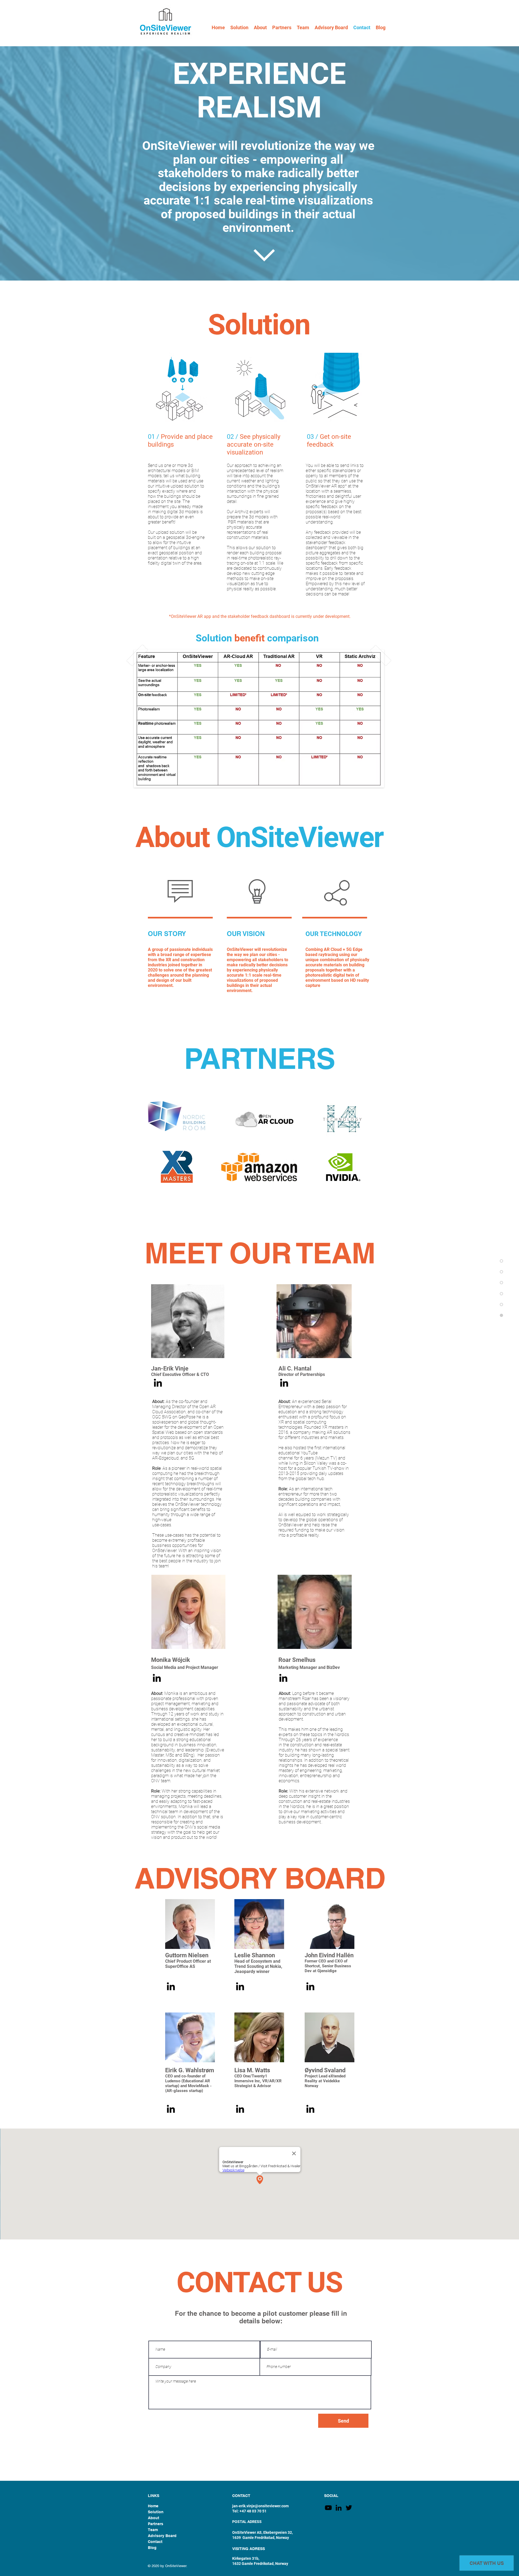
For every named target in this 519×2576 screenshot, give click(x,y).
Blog (152, 2548)
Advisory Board (162, 2536)
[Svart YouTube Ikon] (328, 2508)
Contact (155, 2542)
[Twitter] (349, 2508)
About (154, 2518)
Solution (156, 2512)
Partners (156, 2524)
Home (153, 2506)
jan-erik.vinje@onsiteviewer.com (260, 2506)
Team (153, 2530)
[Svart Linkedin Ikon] (158, 1383)
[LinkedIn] (339, 2508)
